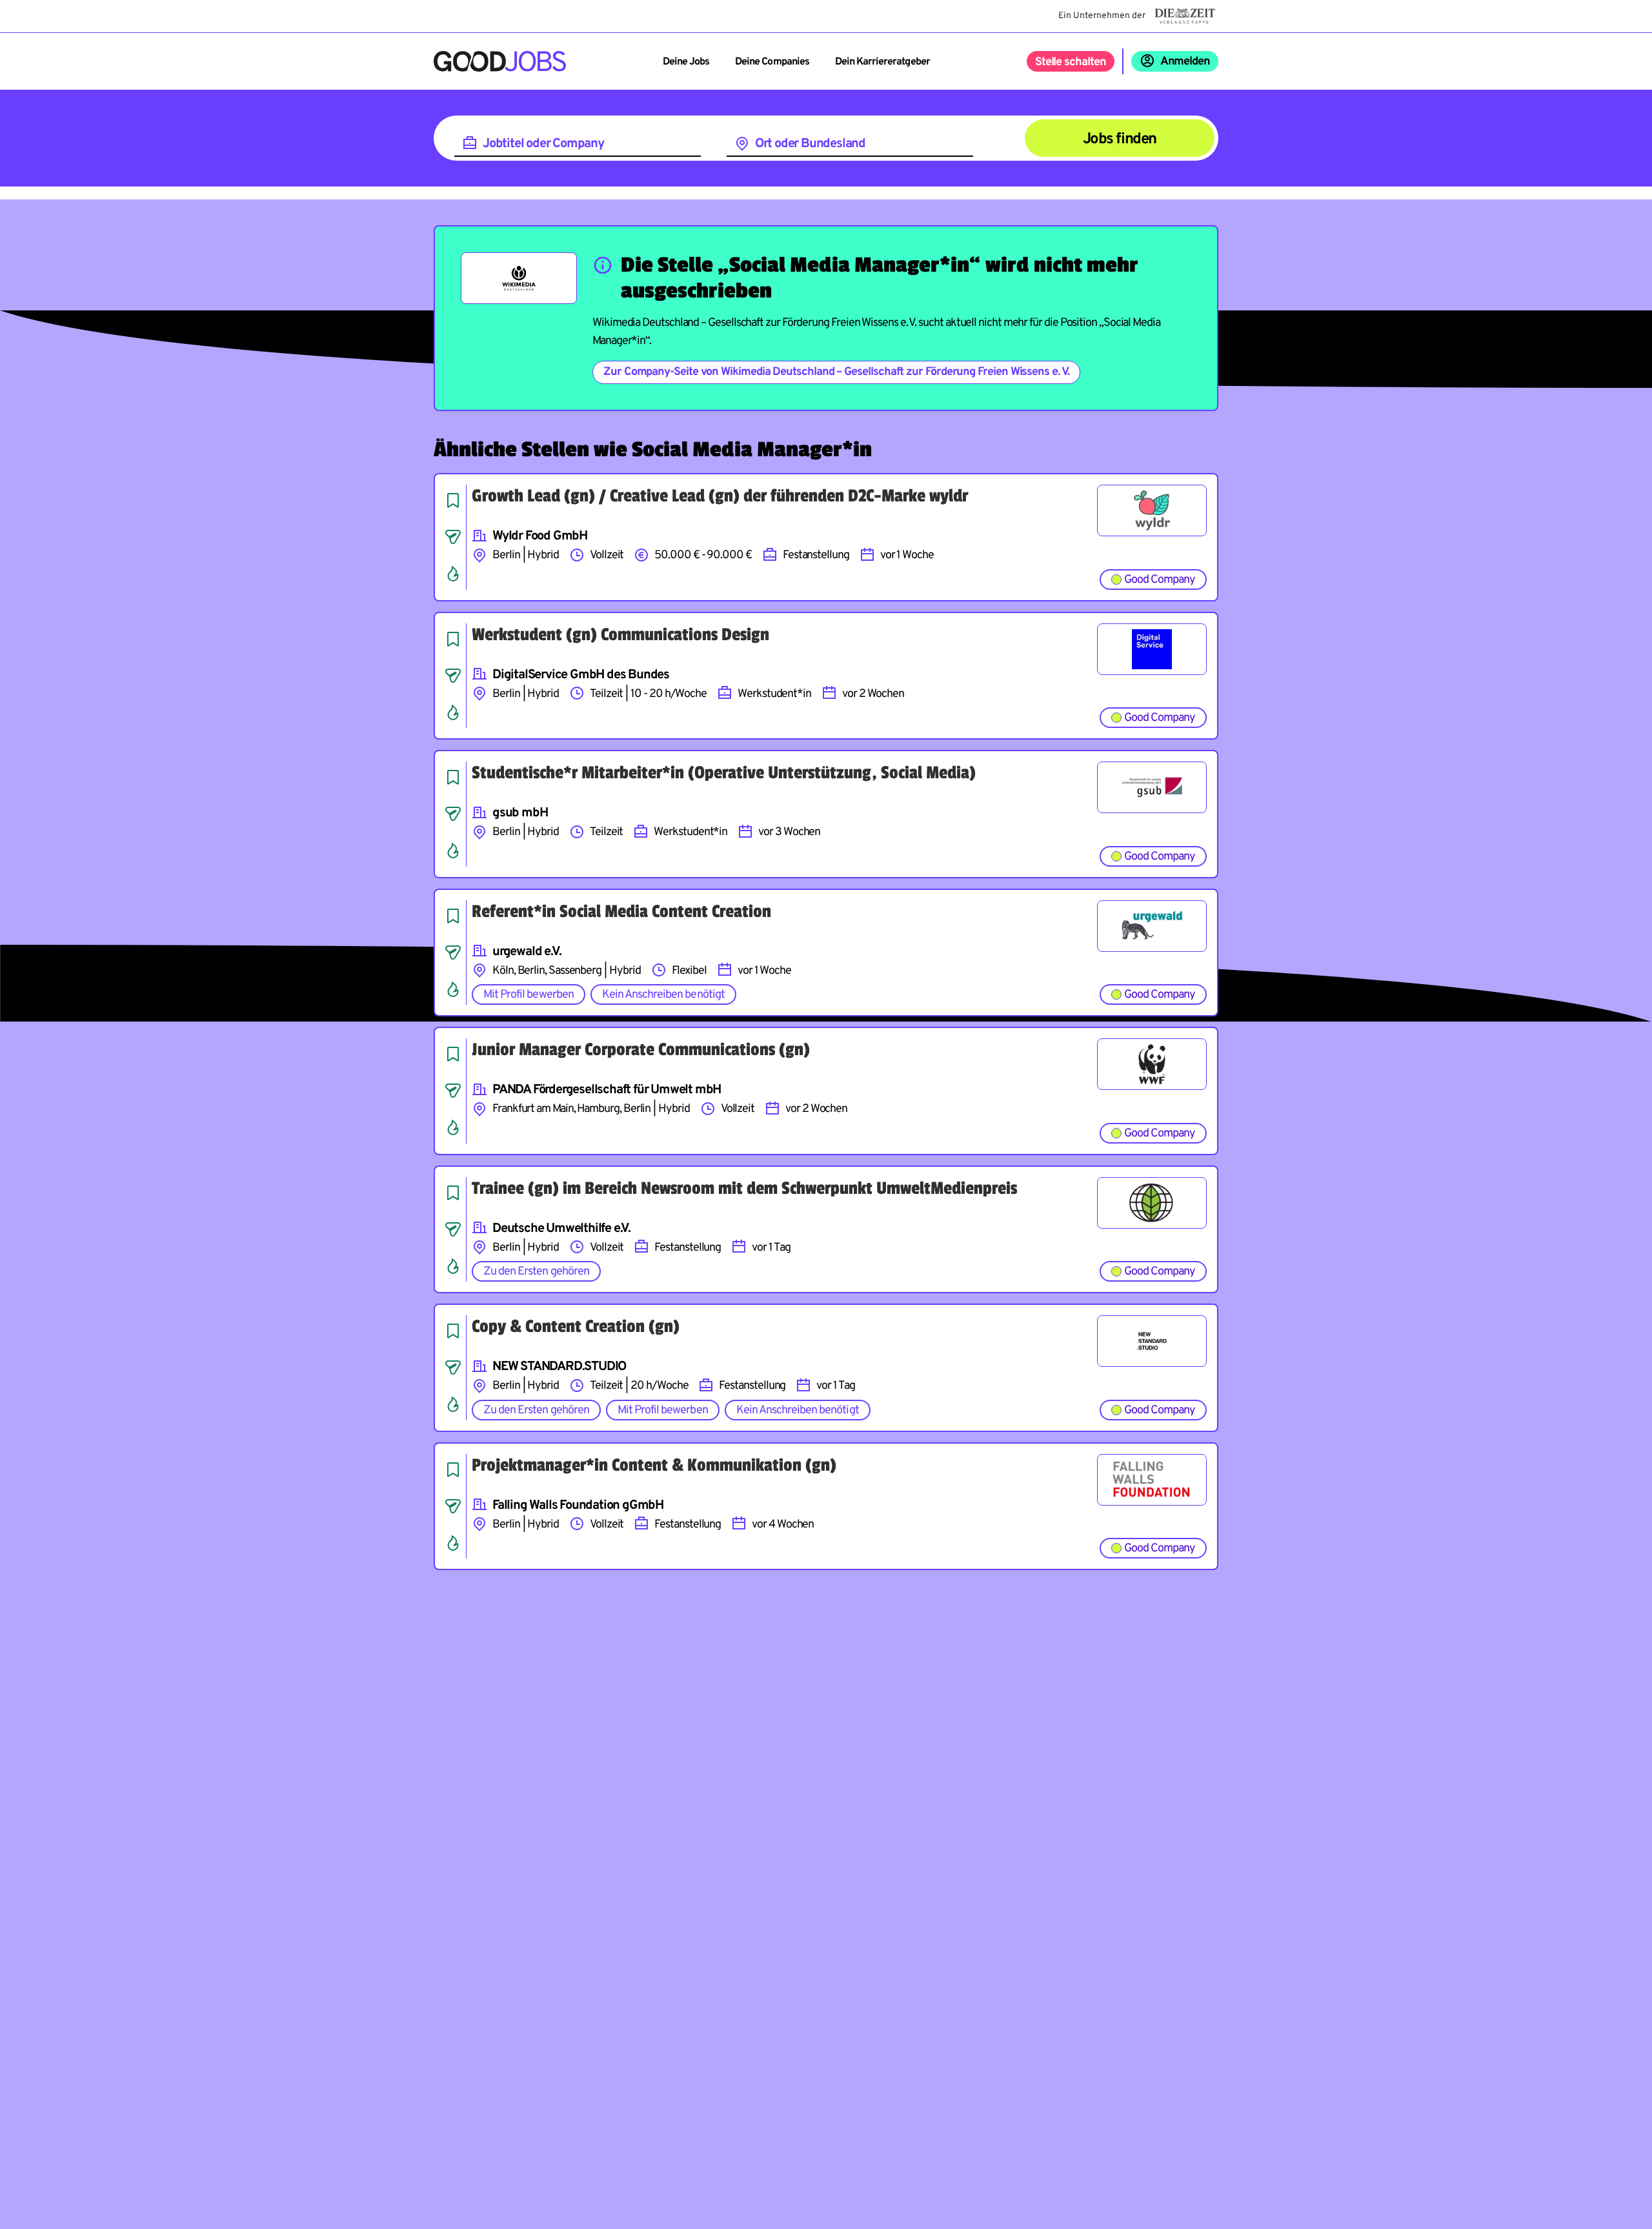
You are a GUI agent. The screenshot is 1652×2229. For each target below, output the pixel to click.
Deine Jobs (686, 62)
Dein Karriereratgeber (882, 62)
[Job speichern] (453, 500)
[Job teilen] (453, 537)
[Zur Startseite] (500, 61)
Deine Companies (772, 62)
